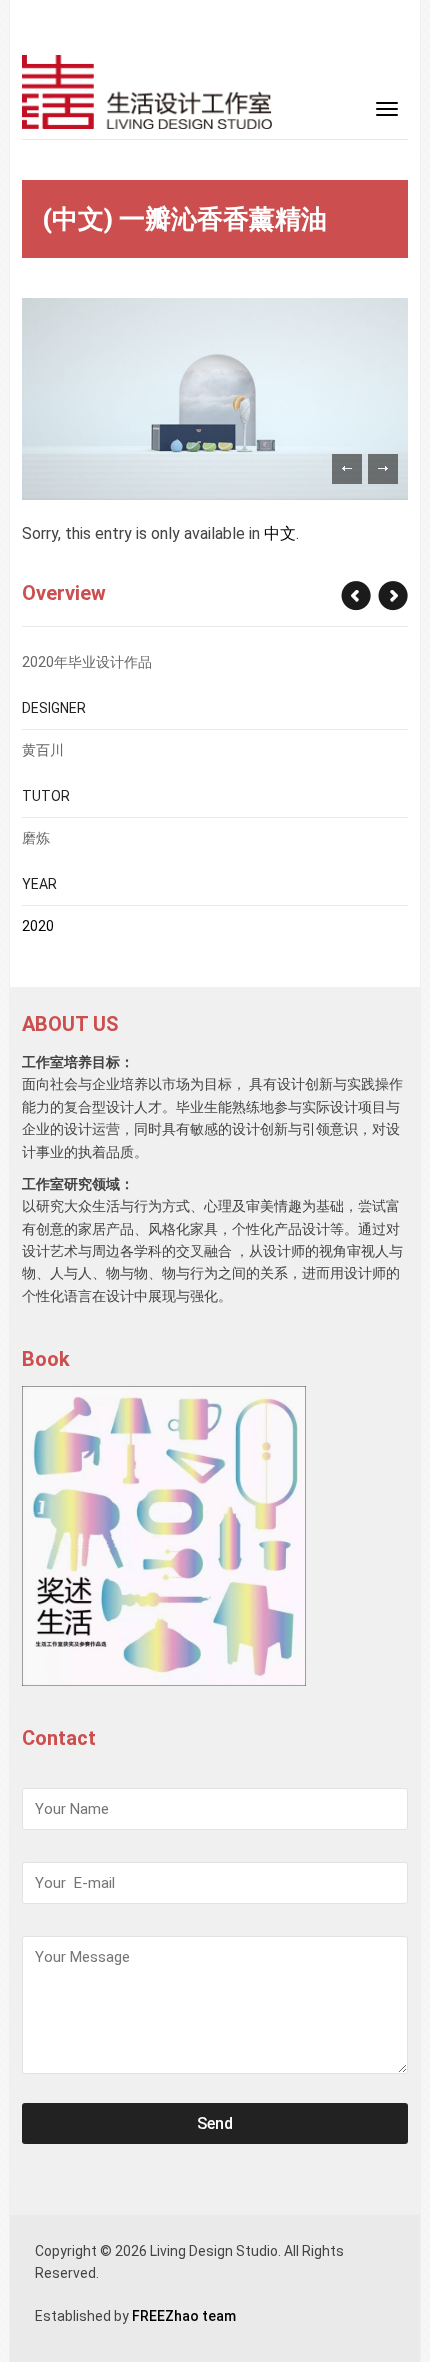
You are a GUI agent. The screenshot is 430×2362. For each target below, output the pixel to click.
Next (383, 469)
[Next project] (356, 596)
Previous (347, 469)
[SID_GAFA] (147, 91)
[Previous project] (392, 596)
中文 (280, 533)
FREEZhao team (184, 2316)
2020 (38, 926)
